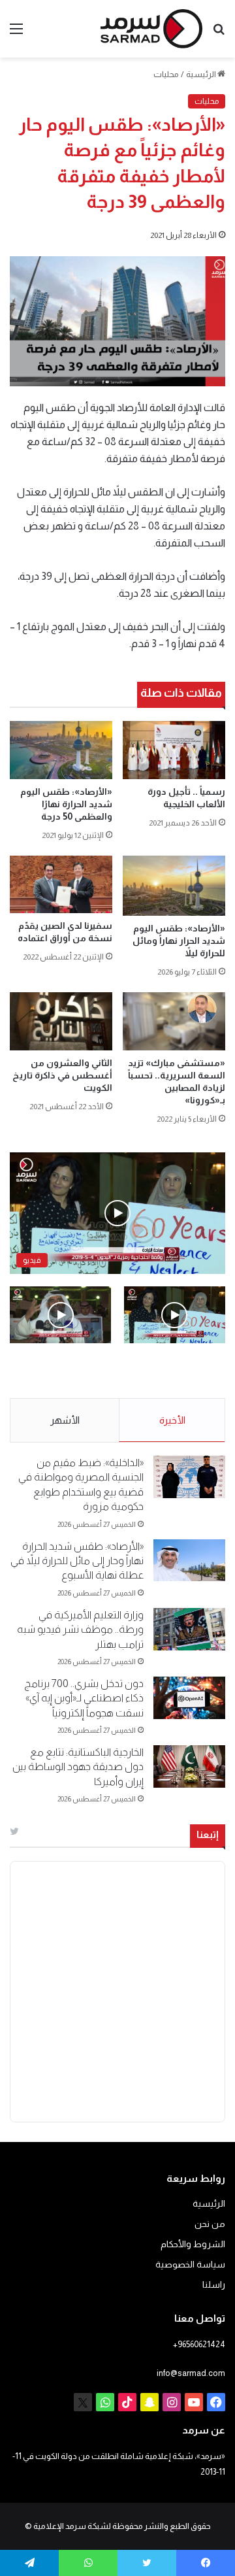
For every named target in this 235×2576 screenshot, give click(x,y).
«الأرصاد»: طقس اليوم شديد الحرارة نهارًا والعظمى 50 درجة (66, 804)
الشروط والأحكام (193, 2244)
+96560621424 (199, 2344)
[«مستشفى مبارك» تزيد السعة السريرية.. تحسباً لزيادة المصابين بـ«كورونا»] (174, 1021)
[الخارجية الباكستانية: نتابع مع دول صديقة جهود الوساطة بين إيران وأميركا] (189, 1766)
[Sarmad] (151, 29)
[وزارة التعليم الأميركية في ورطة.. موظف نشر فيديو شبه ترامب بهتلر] (189, 1629)
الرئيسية (202, 74)
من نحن (210, 2224)
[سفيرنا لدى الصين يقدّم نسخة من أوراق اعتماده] (61, 885)
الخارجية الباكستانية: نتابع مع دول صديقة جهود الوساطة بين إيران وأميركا (78, 1767)
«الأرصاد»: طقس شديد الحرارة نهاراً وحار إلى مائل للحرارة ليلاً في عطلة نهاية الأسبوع (77, 1561)
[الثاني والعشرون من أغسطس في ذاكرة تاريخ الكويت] (61, 1021)
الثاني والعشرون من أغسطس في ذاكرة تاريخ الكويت (62, 1075)
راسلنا (214, 2285)
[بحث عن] (219, 34)
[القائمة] (16, 34)
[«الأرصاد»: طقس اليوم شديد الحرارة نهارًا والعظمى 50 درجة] (61, 750)
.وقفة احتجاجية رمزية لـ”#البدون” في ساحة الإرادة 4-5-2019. (182, 1371)
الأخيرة (172, 1420)
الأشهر (65, 1420)
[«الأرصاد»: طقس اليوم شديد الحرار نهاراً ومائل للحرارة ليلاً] (174, 886)
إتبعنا (208, 1834)
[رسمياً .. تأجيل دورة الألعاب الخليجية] (174, 750)
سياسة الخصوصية (190, 2265)
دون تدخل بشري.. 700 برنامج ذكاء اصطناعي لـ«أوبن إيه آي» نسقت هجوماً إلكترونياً (84, 1698)
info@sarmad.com (191, 2373)
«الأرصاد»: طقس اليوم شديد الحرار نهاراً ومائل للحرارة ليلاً (179, 941)
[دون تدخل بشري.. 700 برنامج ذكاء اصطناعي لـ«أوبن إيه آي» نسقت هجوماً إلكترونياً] (189, 1698)
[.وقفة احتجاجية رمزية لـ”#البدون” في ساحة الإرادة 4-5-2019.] (175, 1315)
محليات (166, 74)
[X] (83, 2402)
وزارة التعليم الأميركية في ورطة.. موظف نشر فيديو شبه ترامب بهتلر (80, 1630)
